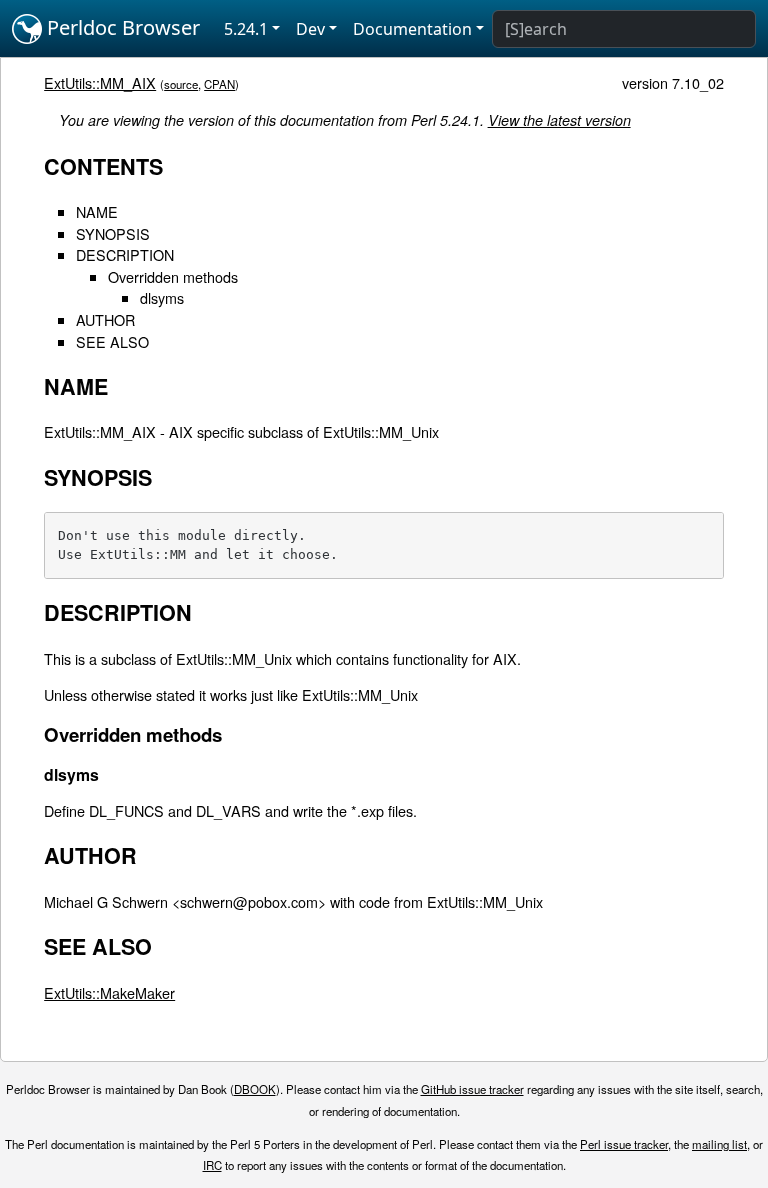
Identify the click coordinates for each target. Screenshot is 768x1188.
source (181, 84)
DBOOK (255, 1089)
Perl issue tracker (624, 1144)
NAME (97, 211)
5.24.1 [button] (246, 29)
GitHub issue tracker (472, 1089)
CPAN (219, 84)
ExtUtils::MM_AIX (100, 82)
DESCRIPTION (125, 254)
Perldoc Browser (121, 27)
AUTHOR (105, 319)
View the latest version (559, 120)
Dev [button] (310, 29)
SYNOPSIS (113, 233)
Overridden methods (173, 276)
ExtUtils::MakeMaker (109, 992)
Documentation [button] (412, 29)
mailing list (719, 1144)
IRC (212, 1165)
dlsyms (162, 297)
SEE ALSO (112, 341)
